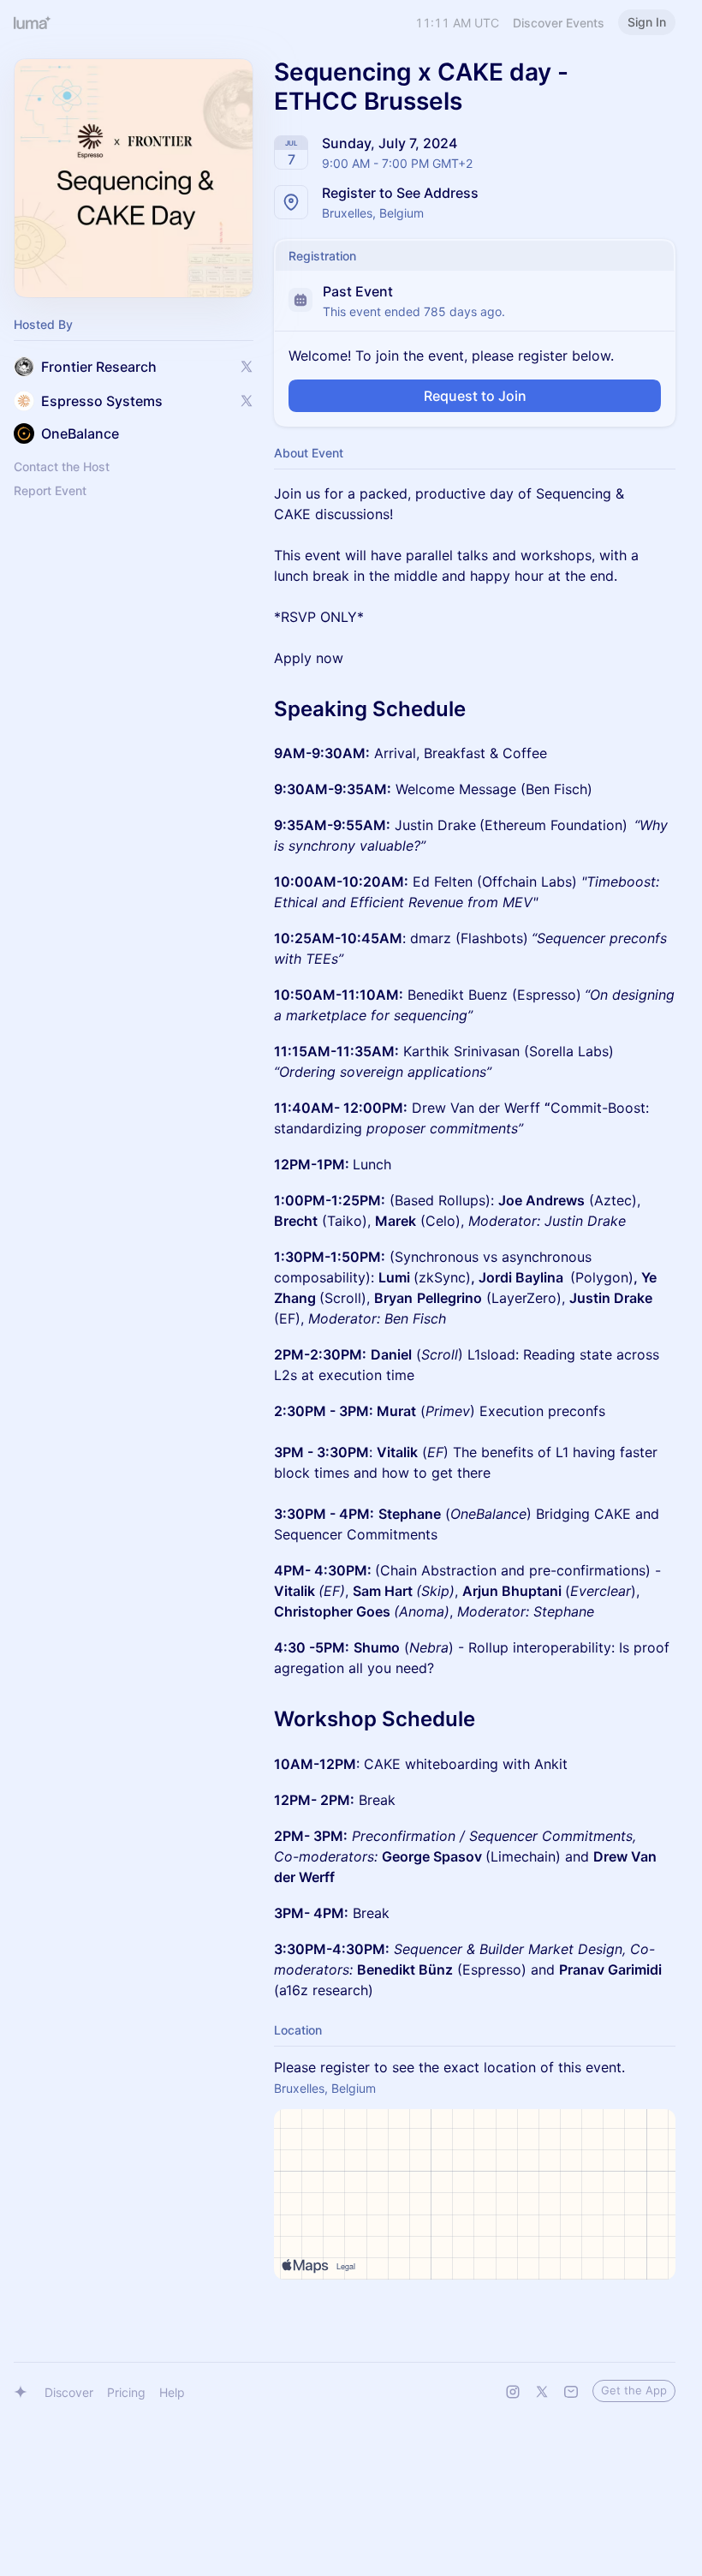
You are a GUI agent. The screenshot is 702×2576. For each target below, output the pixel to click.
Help (172, 2392)
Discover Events (559, 23)
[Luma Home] (33, 22)
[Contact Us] (571, 2392)
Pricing (126, 2392)
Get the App (634, 2390)
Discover (69, 2392)
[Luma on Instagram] (513, 2392)
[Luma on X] (542, 2392)
